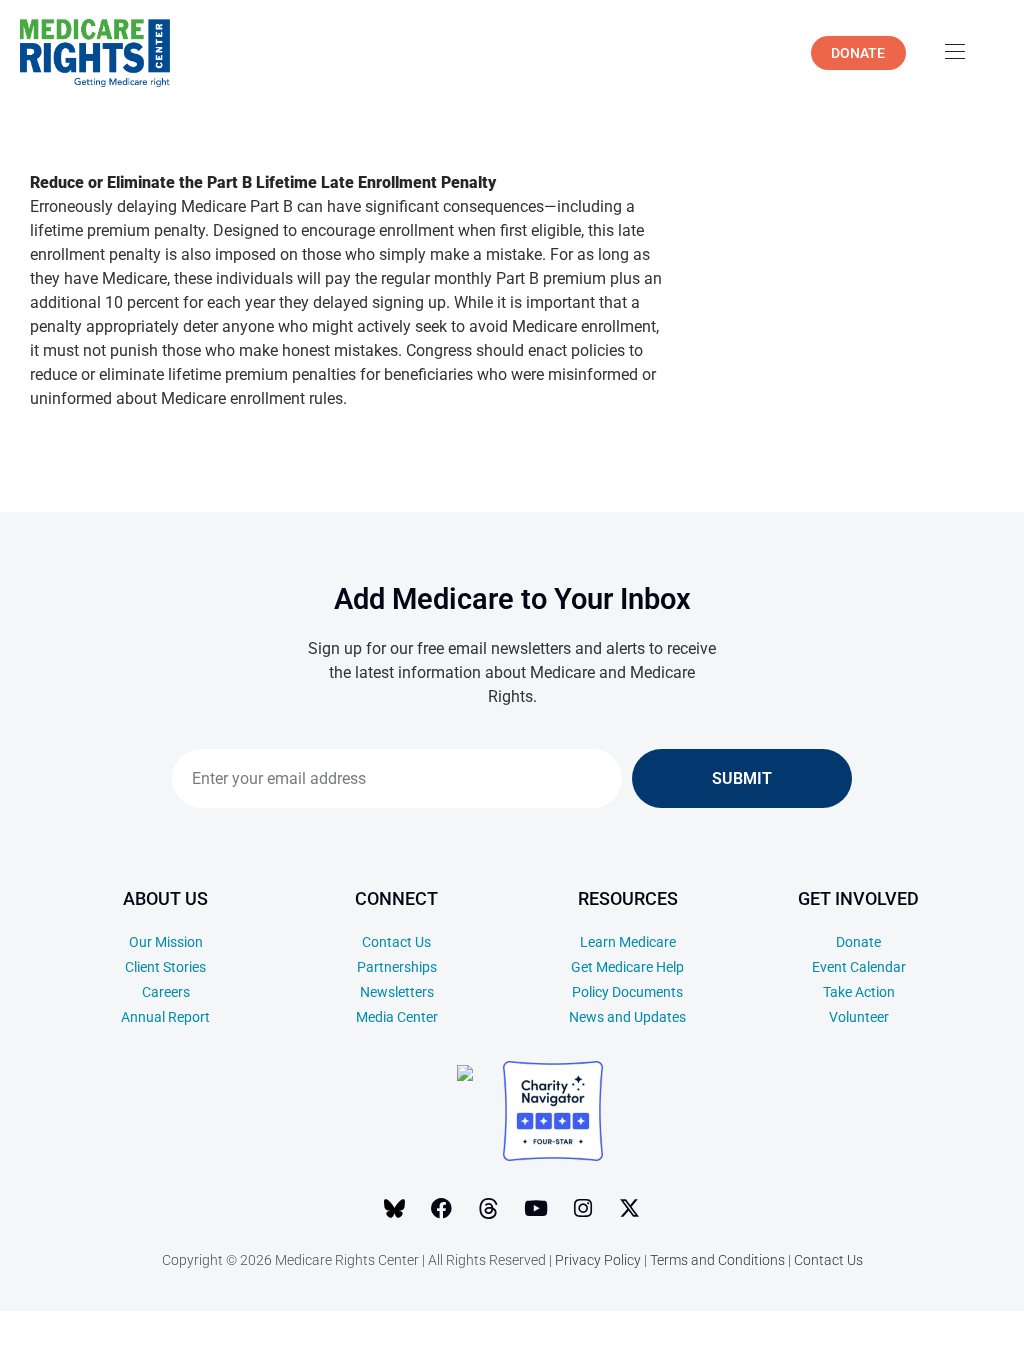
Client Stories (165, 967)
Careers (166, 992)
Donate (858, 942)
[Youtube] (536, 1209)
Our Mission (166, 942)
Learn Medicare (628, 942)
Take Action (859, 992)
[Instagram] (583, 1209)
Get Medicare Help (627, 967)
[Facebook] (442, 1209)
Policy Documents (627, 992)
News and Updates (627, 1017)
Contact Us (396, 942)
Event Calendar (859, 967)
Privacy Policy (598, 1260)
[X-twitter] (630, 1209)
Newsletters (397, 992)
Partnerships (397, 967)
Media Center (397, 1017)
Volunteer (859, 1017)
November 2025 (856, 1334)
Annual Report (165, 1017)
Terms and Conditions (717, 1260)
